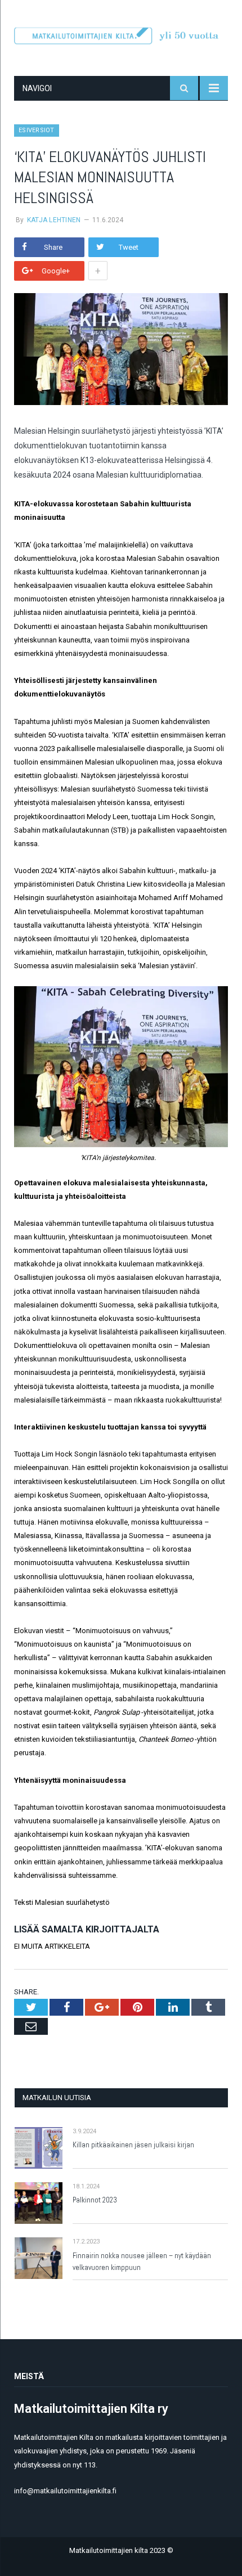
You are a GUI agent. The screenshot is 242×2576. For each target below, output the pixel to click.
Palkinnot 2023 (95, 2200)
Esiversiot (37, 130)
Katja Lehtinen (54, 220)
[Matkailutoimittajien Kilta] (121, 34)
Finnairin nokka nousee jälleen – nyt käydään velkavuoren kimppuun (142, 2262)
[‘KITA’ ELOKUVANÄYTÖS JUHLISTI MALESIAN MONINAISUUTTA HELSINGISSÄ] (121, 351)
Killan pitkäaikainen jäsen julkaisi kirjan (133, 2145)
